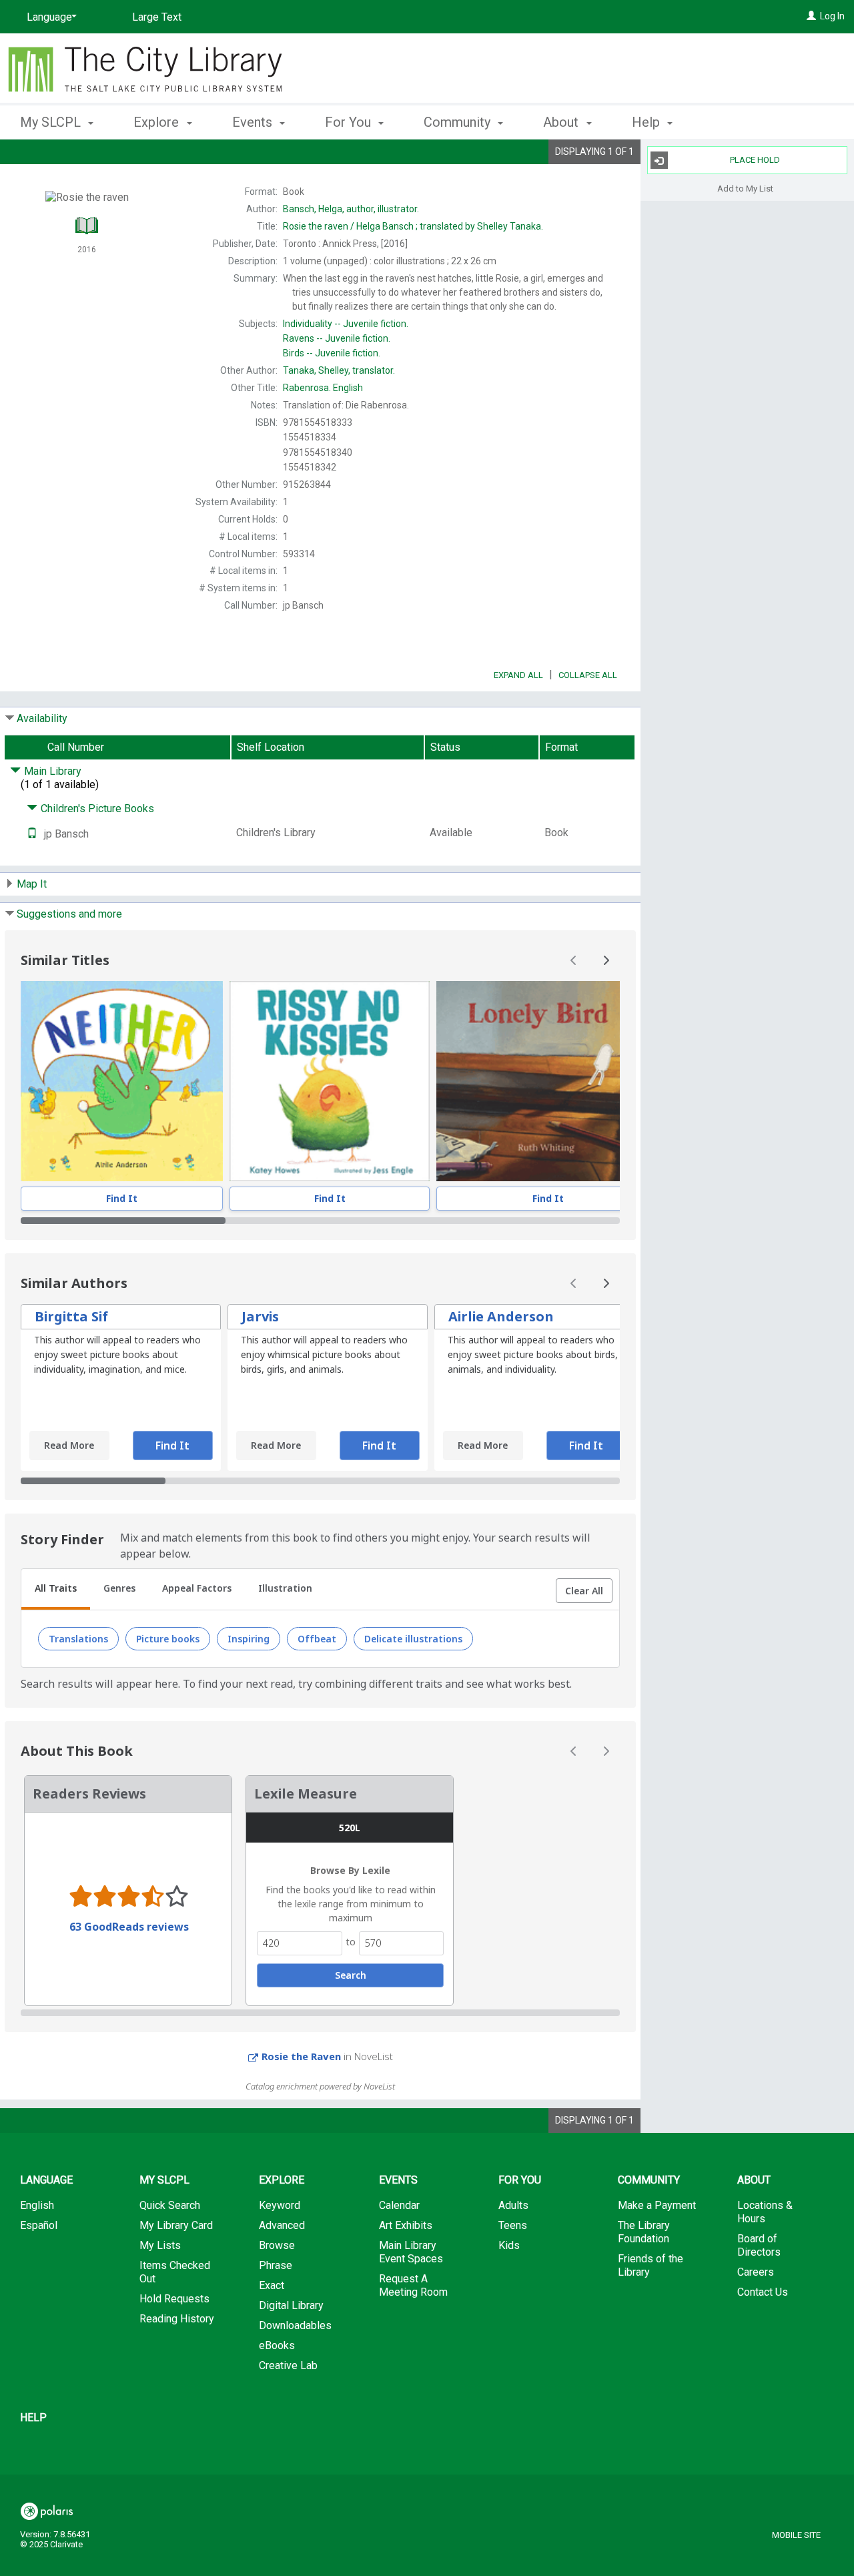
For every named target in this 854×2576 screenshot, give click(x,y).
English (323, 388)
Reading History (177, 2319)
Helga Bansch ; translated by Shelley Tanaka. (413, 226)
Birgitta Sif (71, 1316)
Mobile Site (796, 2535)
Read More (69, 1445)
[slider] (320, 1221)
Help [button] (648, 122)
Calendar (399, 2205)
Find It (122, 1198)
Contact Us (763, 2292)
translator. (339, 370)
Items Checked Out (175, 2272)
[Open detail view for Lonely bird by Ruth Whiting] (548, 1081)
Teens (513, 2225)
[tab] (56, 1590)
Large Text (157, 17)
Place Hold (755, 160)
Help (33, 2418)
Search (351, 1975)
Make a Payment (657, 2205)
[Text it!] (32, 834)
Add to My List (745, 188)
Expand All (518, 675)
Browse (277, 2245)
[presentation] (122, 1081)
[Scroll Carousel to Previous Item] (574, 960)
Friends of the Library (651, 2265)
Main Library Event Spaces (411, 2252)
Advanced (282, 2225)
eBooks (277, 2345)
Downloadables (295, 2325)
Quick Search (170, 2205)
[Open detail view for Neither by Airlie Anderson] (122, 1081)
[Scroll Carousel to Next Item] (606, 960)
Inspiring (249, 1639)
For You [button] (350, 122)
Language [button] (46, 2180)
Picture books (168, 1639)
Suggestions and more (69, 914)
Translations (78, 1639)
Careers (756, 2272)
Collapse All (588, 675)
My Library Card (176, 2225)
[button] (584, 1591)
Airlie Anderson (501, 1316)
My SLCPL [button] (52, 122)
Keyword (280, 2205)
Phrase (276, 2265)
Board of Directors (759, 2245)
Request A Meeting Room (413, 2285)
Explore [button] (158, 122)
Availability (42, 718)
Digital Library (291, 2305)
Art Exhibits (406, 2225)
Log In (832, 16)
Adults (513, 2205)
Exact (272, 2285)
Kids (509, 2245)
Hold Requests (174, 2299)
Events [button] (254, 122)
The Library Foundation (644, 2232)
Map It (32, 884)
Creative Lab (288, 2365)
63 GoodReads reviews (129, 1927)
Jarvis (260, 1316)
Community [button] (459, 122)
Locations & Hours (765, 2212)
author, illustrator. (351, 209)
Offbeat (317, 1639)
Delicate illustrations (413, 1639)
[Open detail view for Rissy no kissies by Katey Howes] (330, 1081)
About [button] (562, 122)
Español (39, 2225)
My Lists (160, 2245)
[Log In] (811, 16)
